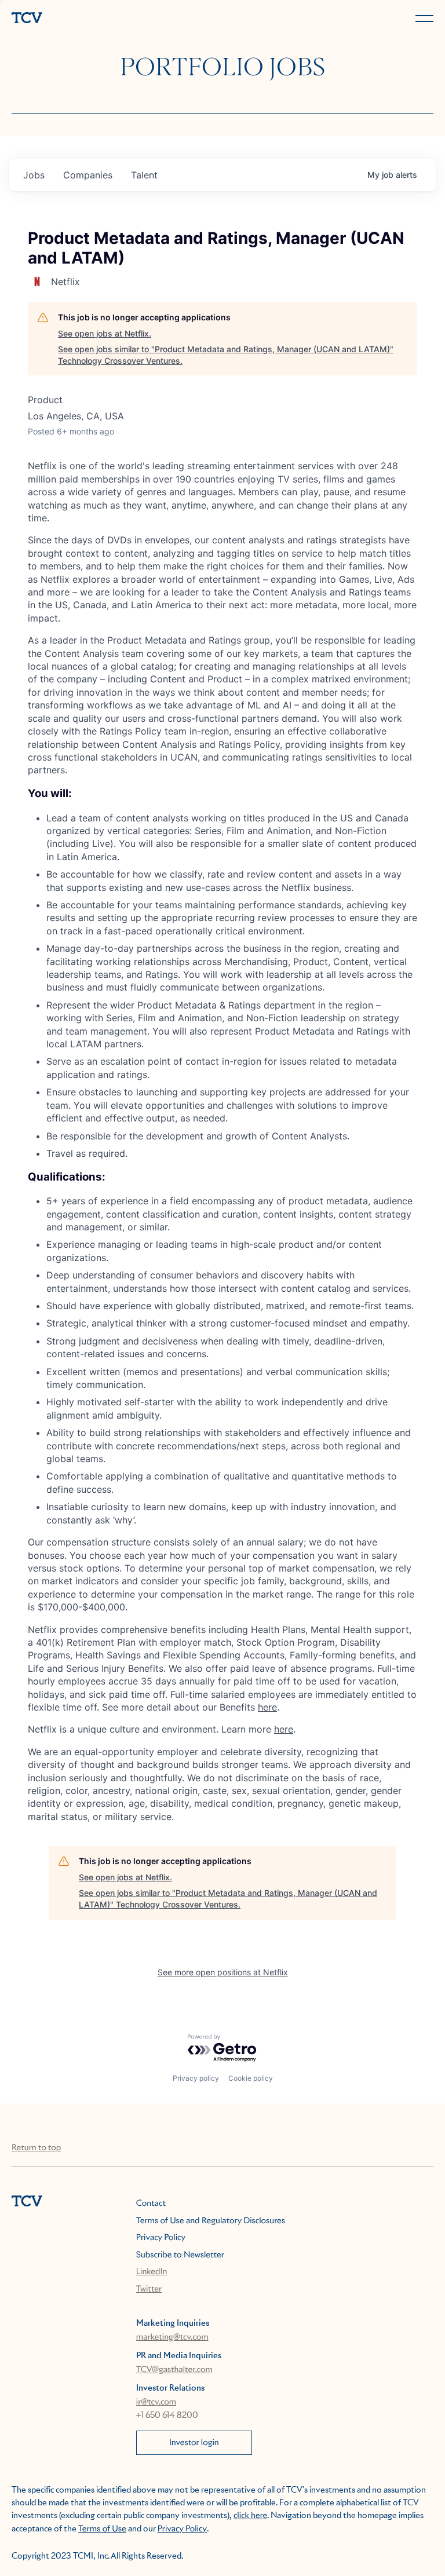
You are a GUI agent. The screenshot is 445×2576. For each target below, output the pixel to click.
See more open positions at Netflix (223, 1972)
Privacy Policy (161, 2238)
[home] (115, 19)
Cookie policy (251, 2078)
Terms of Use (102, 2529)
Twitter (149, 2289)
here (267, 1707)
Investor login (194, 2443)
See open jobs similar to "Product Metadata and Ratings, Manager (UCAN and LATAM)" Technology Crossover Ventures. (226, 355)
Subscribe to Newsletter (180, 2255)
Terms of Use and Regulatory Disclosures (211, 2221)
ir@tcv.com (156, 2402)
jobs (34, 175)
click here (250, 2516)
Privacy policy (196, 2078)
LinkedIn (152, 2272)
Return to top (36, 2148)
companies (88, 175)
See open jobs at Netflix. (105, 333)
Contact (151, 2204)
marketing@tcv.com (172, 2337)
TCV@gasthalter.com (174, 2370)
